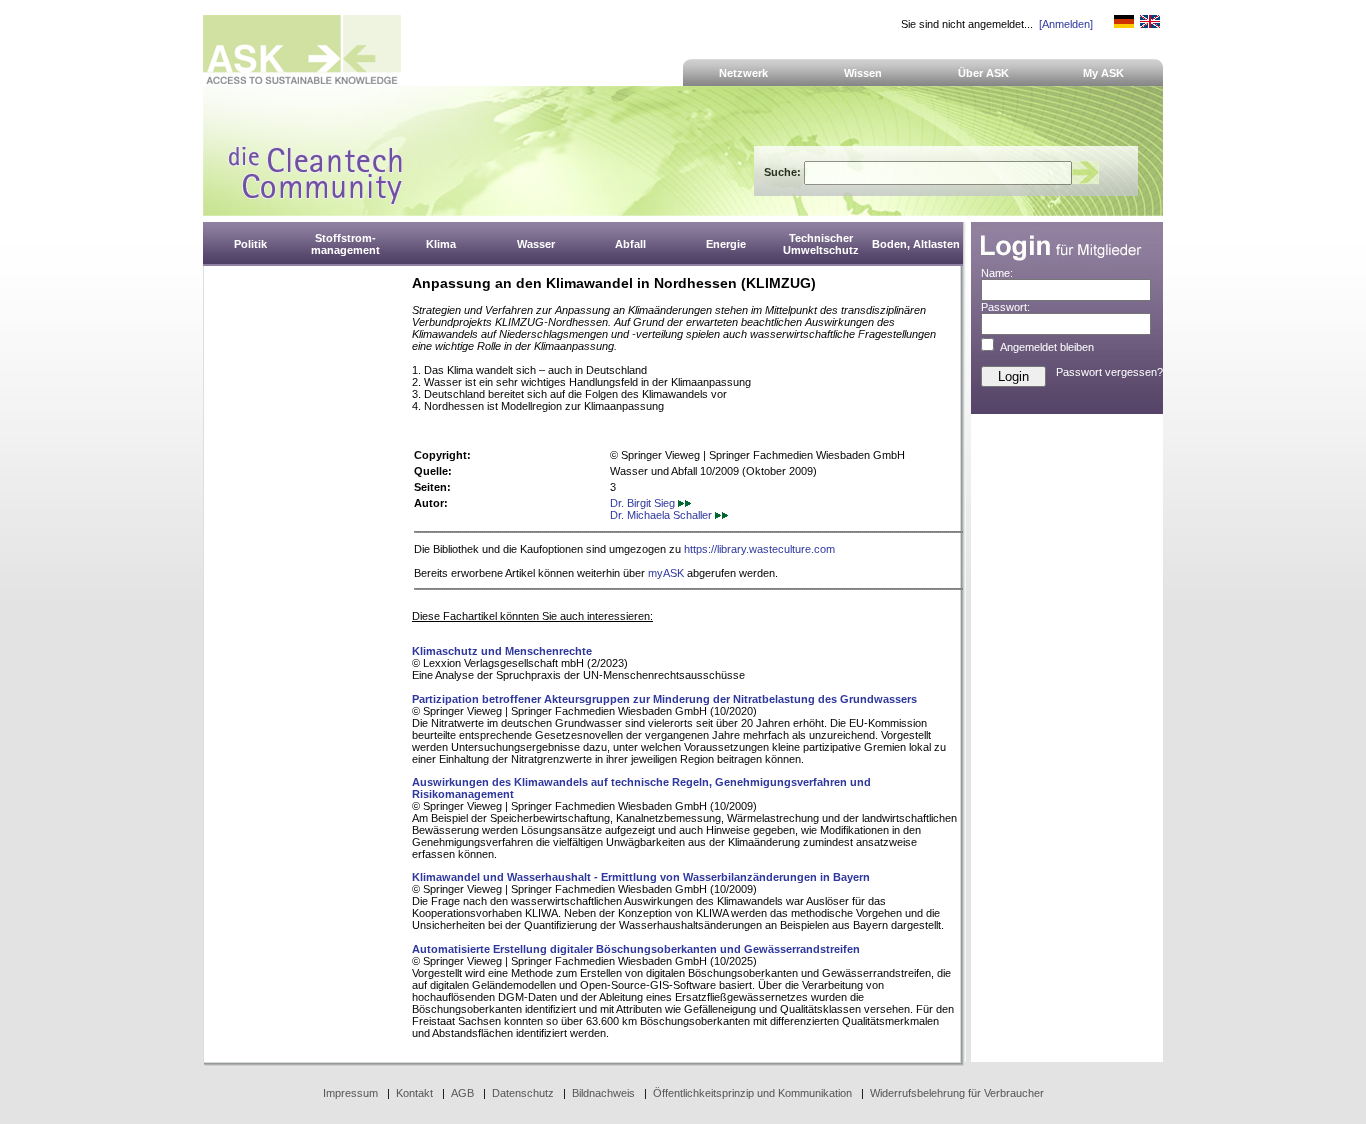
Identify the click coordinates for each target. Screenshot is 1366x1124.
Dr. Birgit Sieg (644, 503)
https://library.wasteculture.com (759, 549)
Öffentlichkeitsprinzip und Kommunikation (752, 1093)
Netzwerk (743, 73)
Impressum (350, 1093)
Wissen (863, 73)
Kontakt (414, 1093)
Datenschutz (523, 1093)
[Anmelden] (1066, 24)
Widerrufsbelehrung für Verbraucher (957, 1093)
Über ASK (983, 73)
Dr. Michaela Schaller (662, 515)
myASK (666, 573)
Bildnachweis (603, 1093)
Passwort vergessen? (1109, 372)
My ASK (1103, 73)
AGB (462, 1093)
